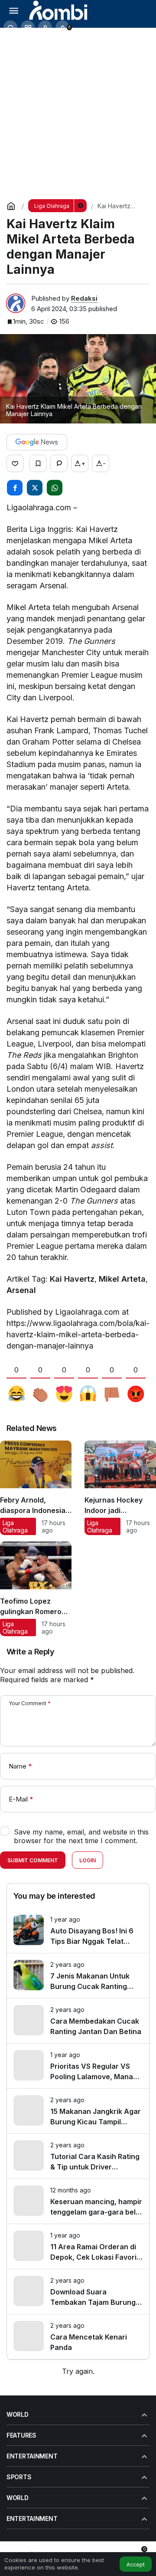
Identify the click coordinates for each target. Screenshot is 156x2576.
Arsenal (21, 1290)
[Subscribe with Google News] (37, 442)
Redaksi (84, 298)
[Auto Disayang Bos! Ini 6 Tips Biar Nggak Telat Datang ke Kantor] (78, 1931)
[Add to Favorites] (38, 463)
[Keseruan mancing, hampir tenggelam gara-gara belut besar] (78, 2201)
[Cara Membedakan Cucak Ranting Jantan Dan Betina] (78, 2021)
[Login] (45, 27)
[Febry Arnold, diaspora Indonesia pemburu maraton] (36, 1488)
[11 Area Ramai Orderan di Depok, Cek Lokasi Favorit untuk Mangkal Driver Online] (78, 2246)
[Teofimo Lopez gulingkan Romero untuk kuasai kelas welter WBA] (36, 1589)
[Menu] (13, 10)
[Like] (15, 463)
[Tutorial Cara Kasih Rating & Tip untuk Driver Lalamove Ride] (78, 2156)
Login (88, 1860)
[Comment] (59, 463)
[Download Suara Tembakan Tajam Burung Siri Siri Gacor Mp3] (78, 2292)
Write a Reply (30, 1652)
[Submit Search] (10, 27)
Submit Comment (33, 1860)
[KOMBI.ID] (59, 10)
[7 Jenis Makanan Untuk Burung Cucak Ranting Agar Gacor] (78, 1976)
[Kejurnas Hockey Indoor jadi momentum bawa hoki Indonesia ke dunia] (120, 1488)
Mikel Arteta (122, 1279)
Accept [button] (136, 2565)
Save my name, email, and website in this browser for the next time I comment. (81, 1836)
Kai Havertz (72, 1279)
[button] (28, 27)
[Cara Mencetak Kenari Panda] (78, 2337)
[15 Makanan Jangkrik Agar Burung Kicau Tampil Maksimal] (78, 2111)
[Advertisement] (78, 110)
